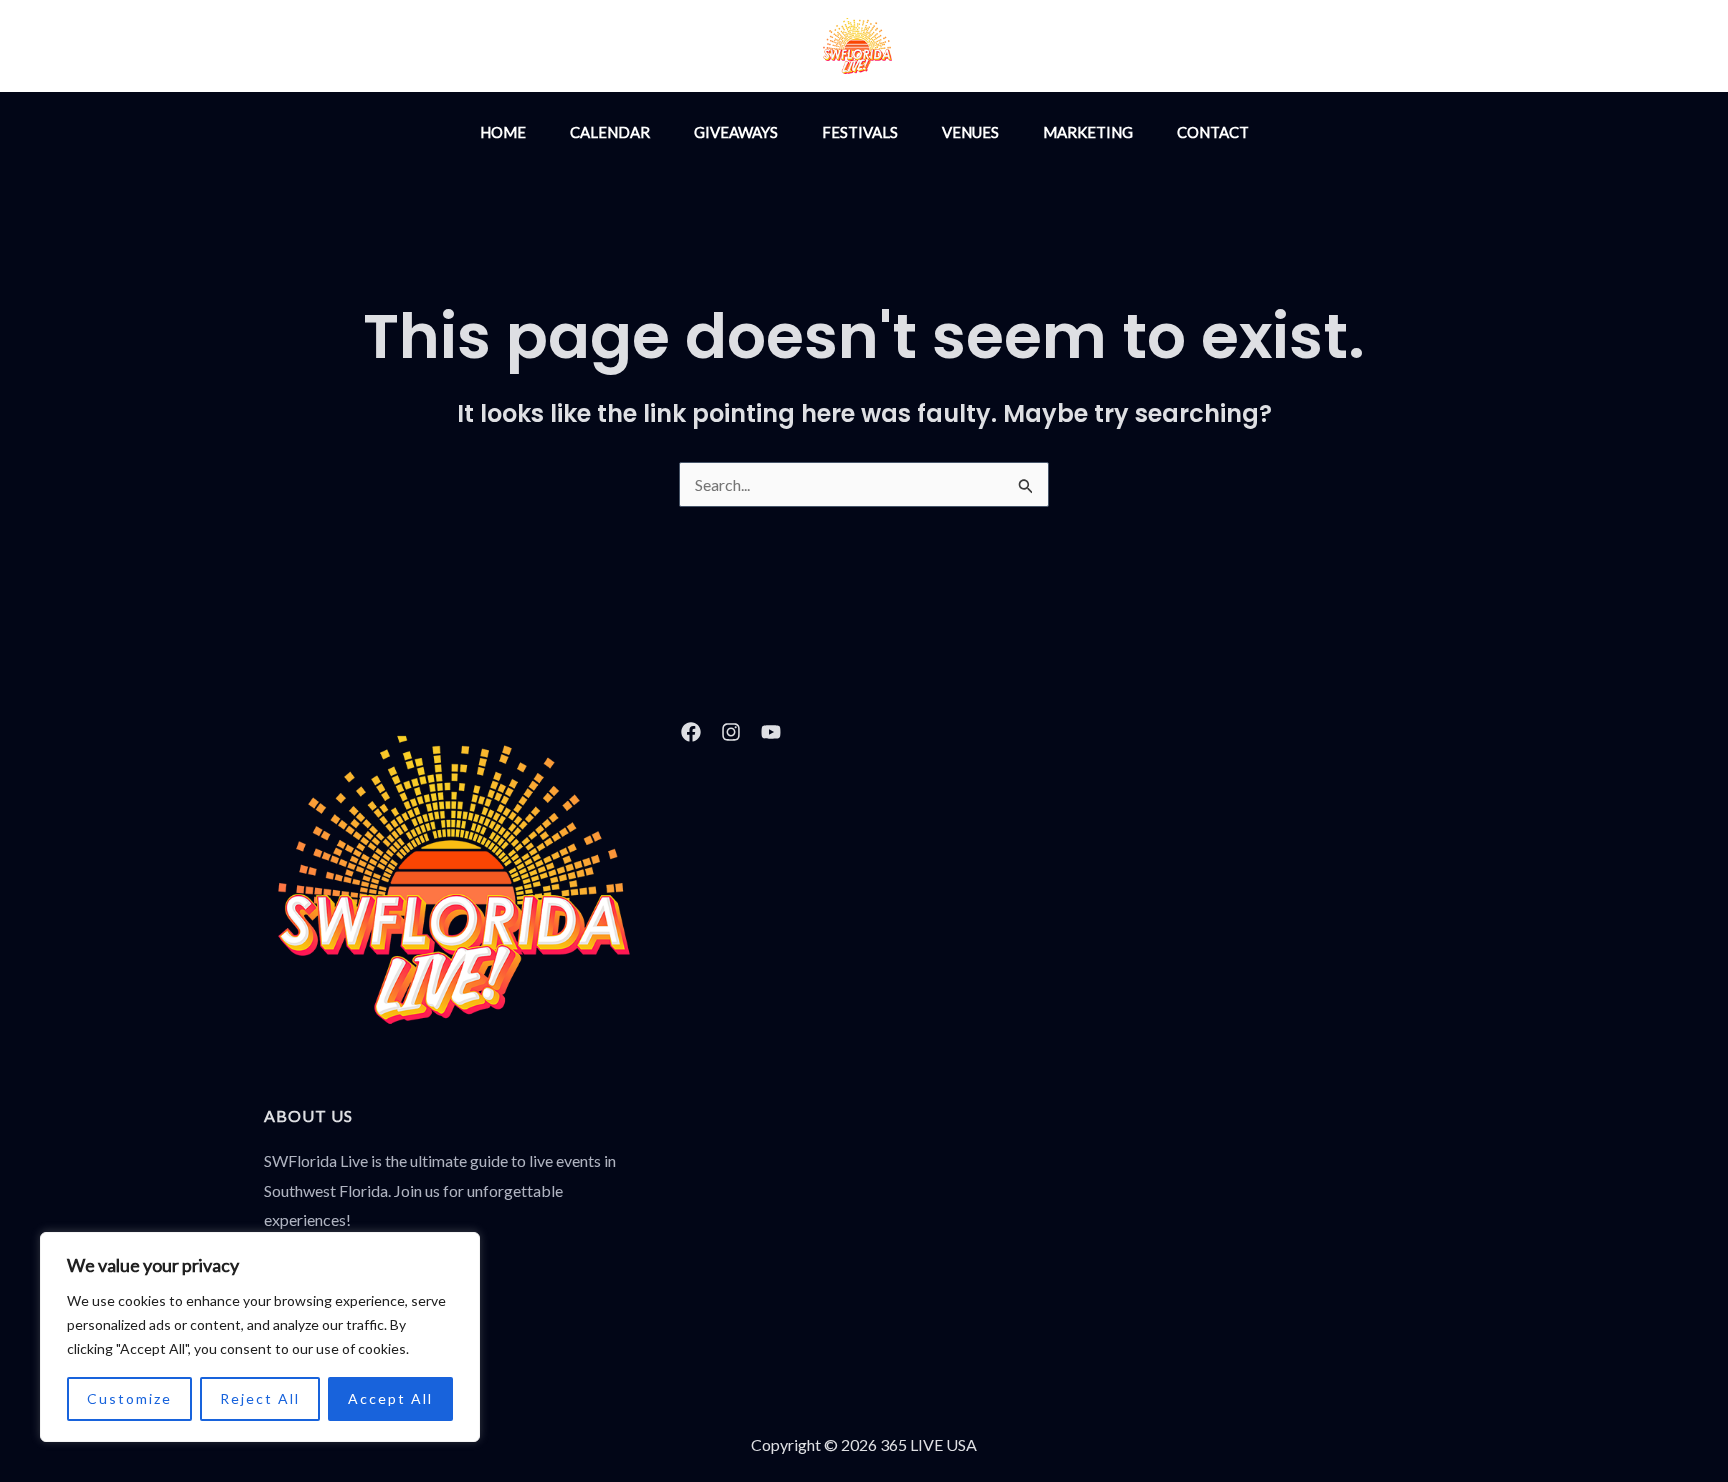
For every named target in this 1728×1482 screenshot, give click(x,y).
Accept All (390, 1398)
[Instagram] (1006, 48)
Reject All (260, 1398)
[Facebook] (1049, 48)
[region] (260, 1337)
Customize (129, 1398)
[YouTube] (1092, 48)
